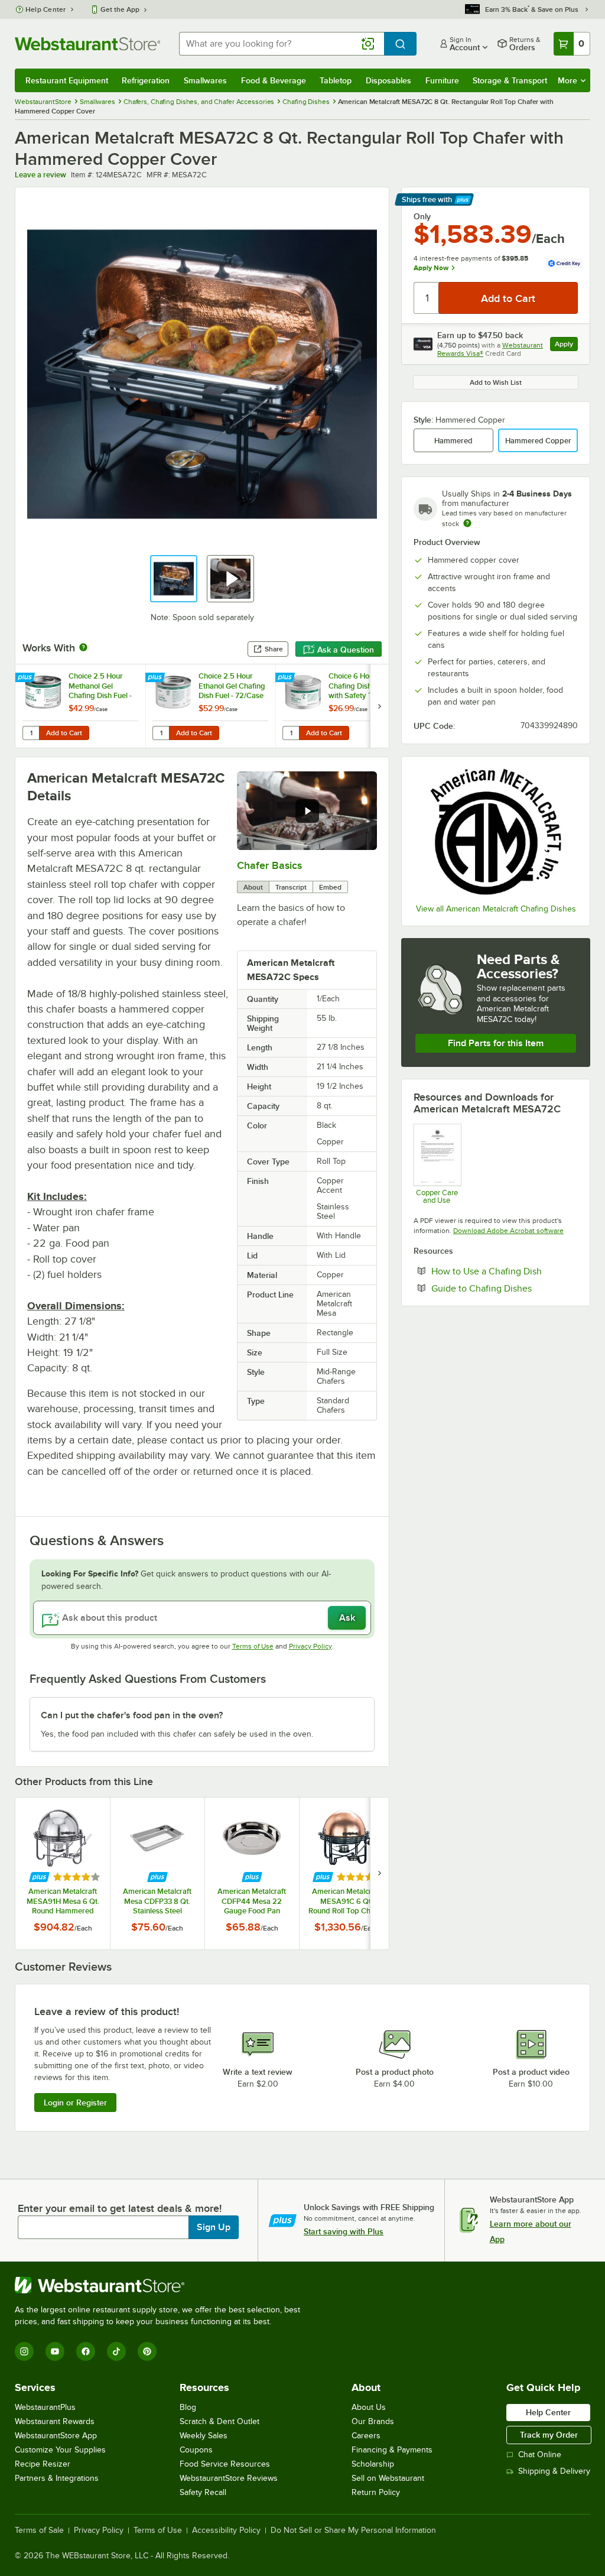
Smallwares (205, 80)
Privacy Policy (310, 1646)
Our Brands (373, 2421)
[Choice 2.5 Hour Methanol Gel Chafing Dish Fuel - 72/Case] (80, 706)
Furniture (442, 80)
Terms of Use (253, 1646)
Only (422, 216)
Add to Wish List (496, 382)
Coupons (196, 2450)
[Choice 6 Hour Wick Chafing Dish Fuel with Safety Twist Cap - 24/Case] (340, 706)
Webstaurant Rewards (55, 2421)
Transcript (291, 887)
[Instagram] (24, 2351)
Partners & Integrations (57, 2478)
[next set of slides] (379, 706)
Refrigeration (146, 80)
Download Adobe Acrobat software (508, 1231)
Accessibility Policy (226, 2530)
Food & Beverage (274, 80)
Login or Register (75, 2103)
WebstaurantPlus (45, 2407)
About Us (369, 2407)
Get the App (120, 9)
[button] (174, 579)
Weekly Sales (204, 2436)
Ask (347, 1618)
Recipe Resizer (43, 2464)
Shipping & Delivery (554, 2471)
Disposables (388, 80)
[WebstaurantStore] (162, 2285)
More (567, 80)
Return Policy (376, 2492)
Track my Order (549, 2435)
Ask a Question (346, 650)
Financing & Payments (392, 2450)
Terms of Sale (39, 2530)
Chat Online (540, 2455)
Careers (366, 2436)
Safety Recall (203, 2492)
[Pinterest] (147, 2351)
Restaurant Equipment (67, 80)
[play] (307, 811)
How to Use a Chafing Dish (505, 1271)
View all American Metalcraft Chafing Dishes (496, 909)
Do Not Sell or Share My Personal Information (353, 2530)
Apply (566, 345)
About (253, 887)
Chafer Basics (269, 865)
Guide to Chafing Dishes (505, 1288)
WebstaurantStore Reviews (229, 2478)
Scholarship (373, 2464)
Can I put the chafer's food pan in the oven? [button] (132, 1715)
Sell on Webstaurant (388, 2478)
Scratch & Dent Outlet (219, 2421)
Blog (188, 2407)
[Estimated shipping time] (467, 523)
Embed (330, 887)
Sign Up (214, 2227)
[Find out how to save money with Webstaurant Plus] (26, 678)
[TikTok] (116, 2351)
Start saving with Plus (344, 2231)
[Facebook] (86, 2351)
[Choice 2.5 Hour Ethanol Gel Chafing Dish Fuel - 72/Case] (210, 706)
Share (274, 649)
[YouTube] (55, 2351)
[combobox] (282, 44)
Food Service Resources (225, 2464)
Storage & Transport (510, 80)
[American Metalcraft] (496, 832)
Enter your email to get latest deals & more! (120, 2208)
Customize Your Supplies (60, 2450)
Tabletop (336, 80)
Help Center (46, 9)
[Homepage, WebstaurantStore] (87, 44)
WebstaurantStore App (56, 2436)
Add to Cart (64, 733)
